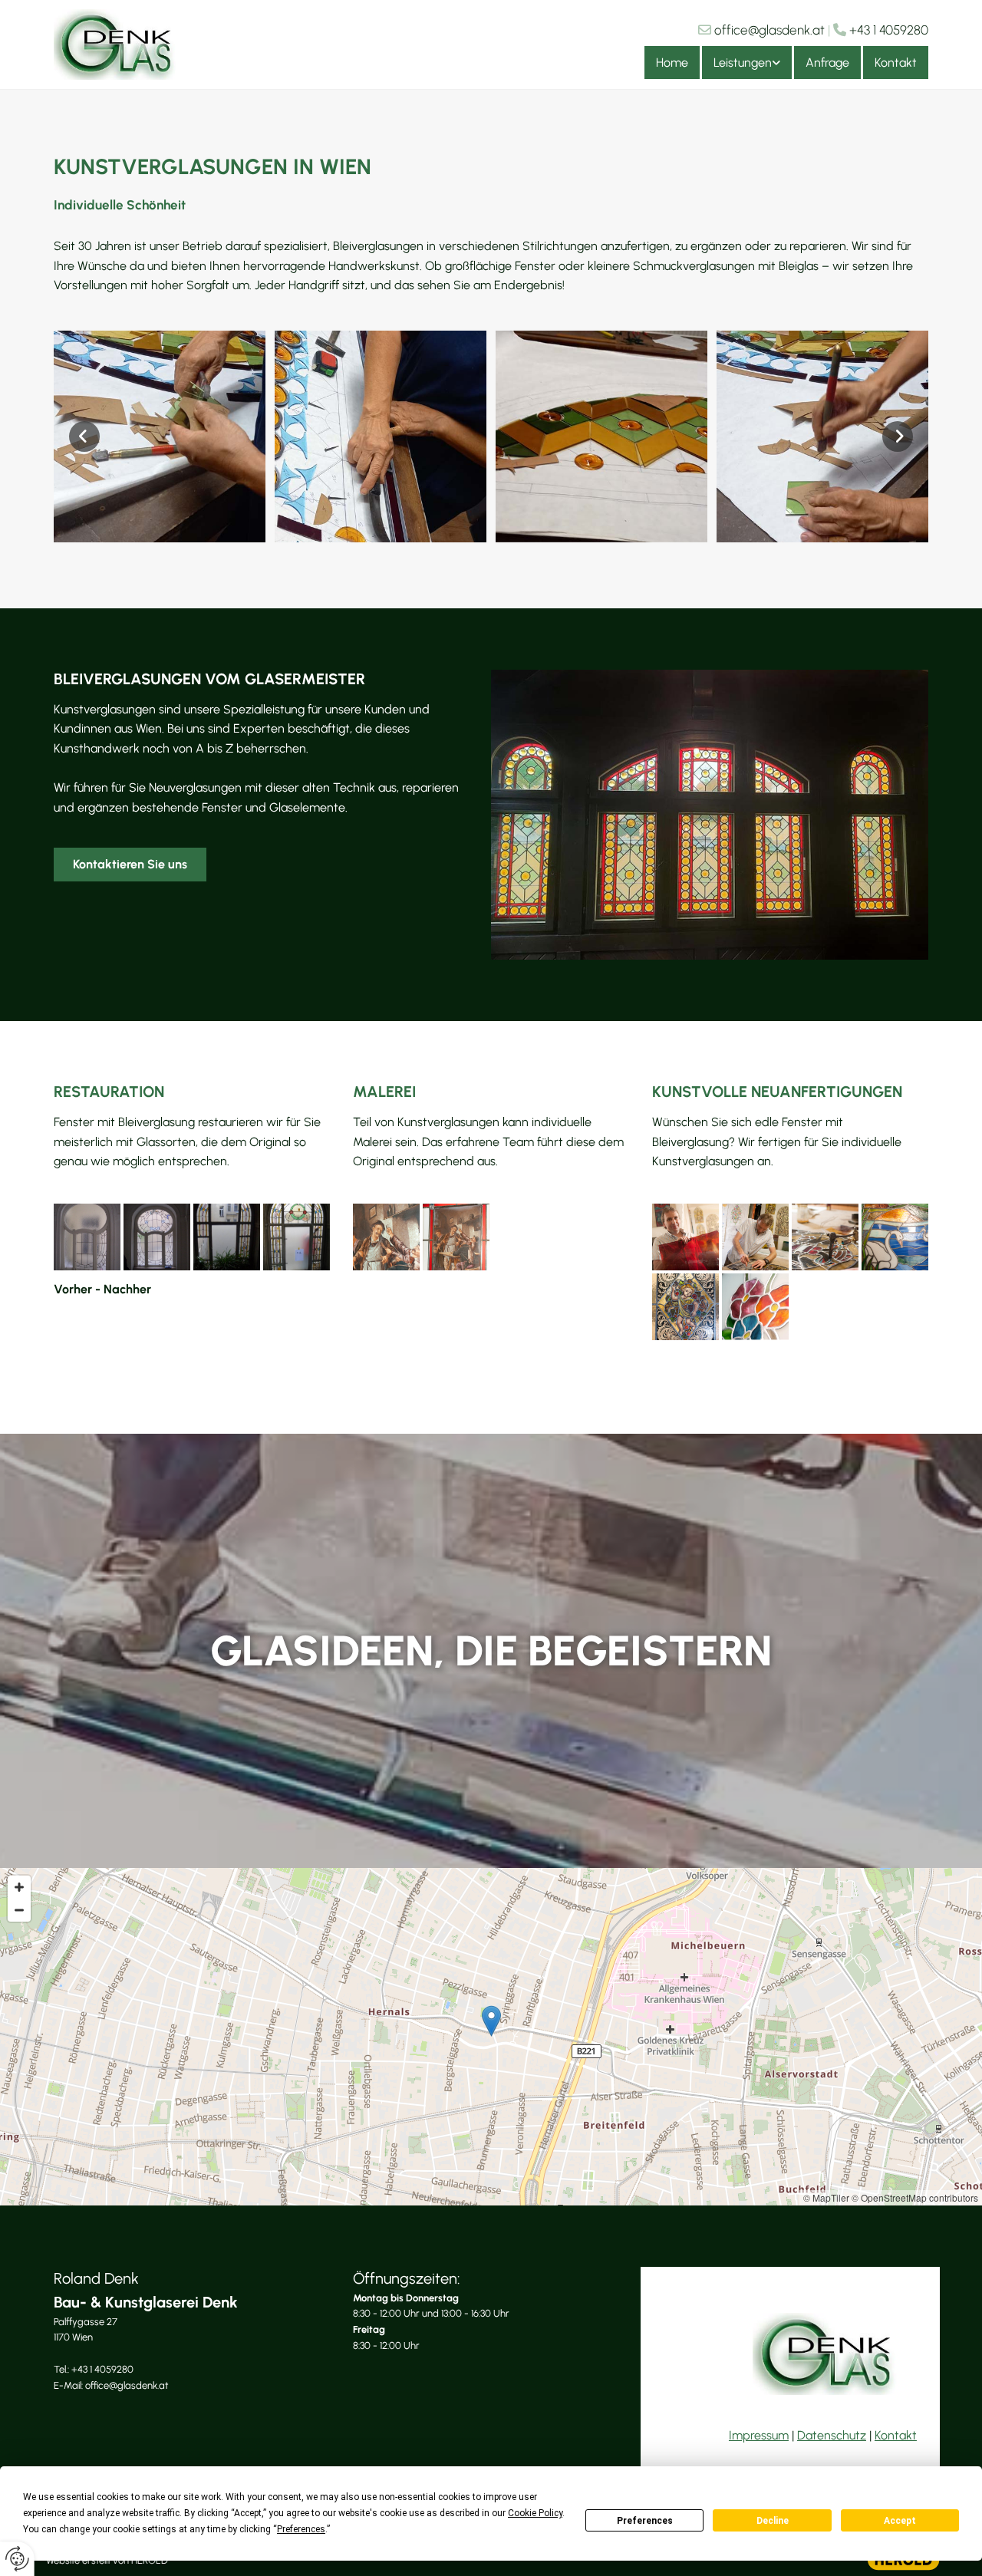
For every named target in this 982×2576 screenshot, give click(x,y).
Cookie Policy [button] (535, 2513)
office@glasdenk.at (769, 30)
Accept (900, 2521)
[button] (130, 865)
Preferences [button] (301, 2529)
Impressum (759, 2435)
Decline (773, 2521)
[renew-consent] (17, 2559)
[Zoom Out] (19, 1910)
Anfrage (827, 63)
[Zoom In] (19, 1887)
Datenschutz (832, 2435)
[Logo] (117, 44)
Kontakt (896, 63)
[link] (746, 63)
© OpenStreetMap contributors (915, 2197)
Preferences (645, 2521)
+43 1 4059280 (889, 30)
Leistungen (743, 63)
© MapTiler (826, 2197)
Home (672, 63)
